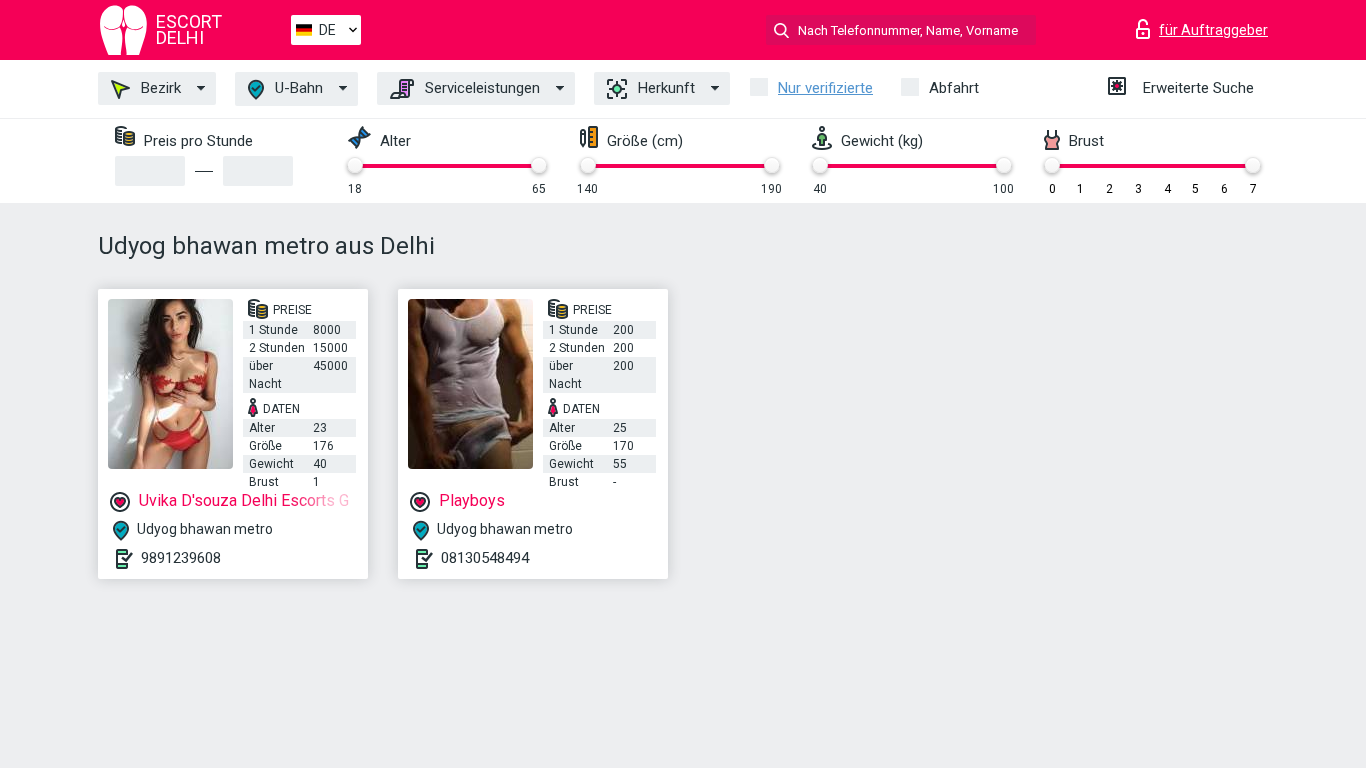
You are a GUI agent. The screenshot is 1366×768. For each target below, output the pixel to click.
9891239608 (181, 558)
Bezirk (159, 88)
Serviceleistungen (480, 88)
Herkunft (664, 88)
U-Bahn (297, 88)
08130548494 (485, 558)
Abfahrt (954, 88)
